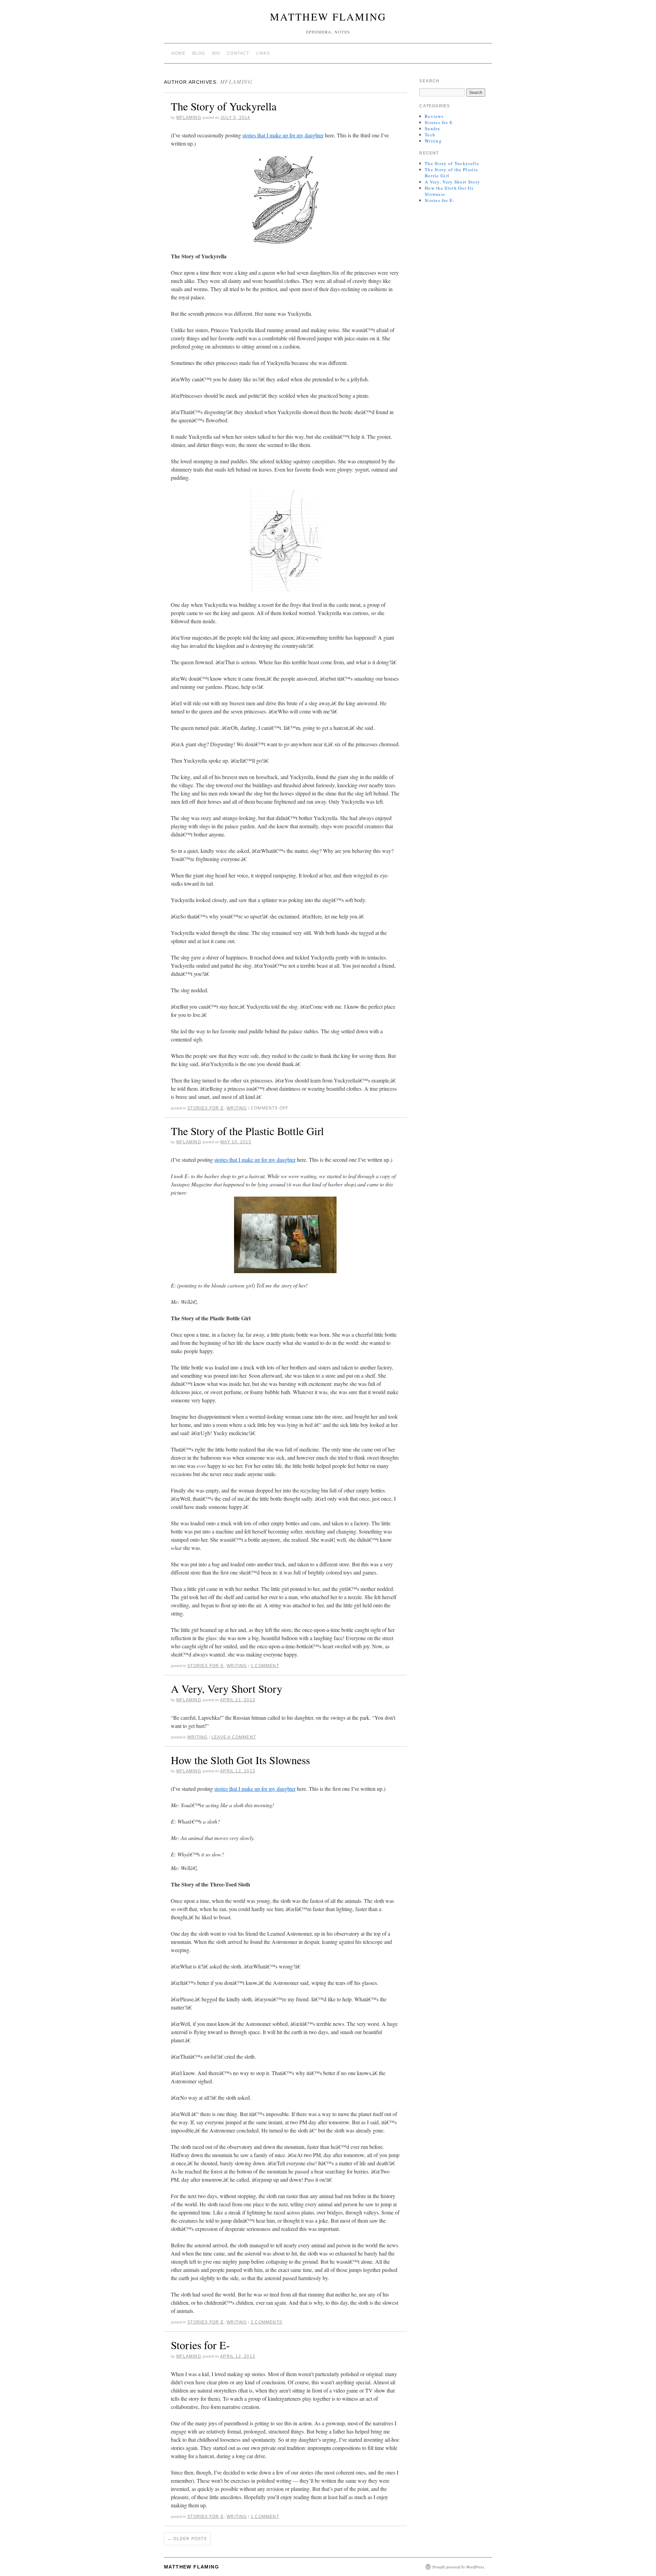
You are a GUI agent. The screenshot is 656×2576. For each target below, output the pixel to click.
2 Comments (266, 2322)
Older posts (187, 2539)
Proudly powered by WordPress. (459, 2567)
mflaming (236, 81)
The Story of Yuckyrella (224, 106)
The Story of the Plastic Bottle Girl (247, 1131)
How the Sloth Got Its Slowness (240, 1760)
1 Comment (265, 1666)
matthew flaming (328, 16)
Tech (430, 135)
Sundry (433, 128)
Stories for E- (200, 2345)
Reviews (434, 116)
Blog (199, 53)
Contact (238, 53)
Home (179, 53)
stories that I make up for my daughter (283, 135)
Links (263, 53)
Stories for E (206, 1108)
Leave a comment (234, 1737)
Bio (216, 53)
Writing (237, 1108)
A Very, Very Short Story (227, 1688)
